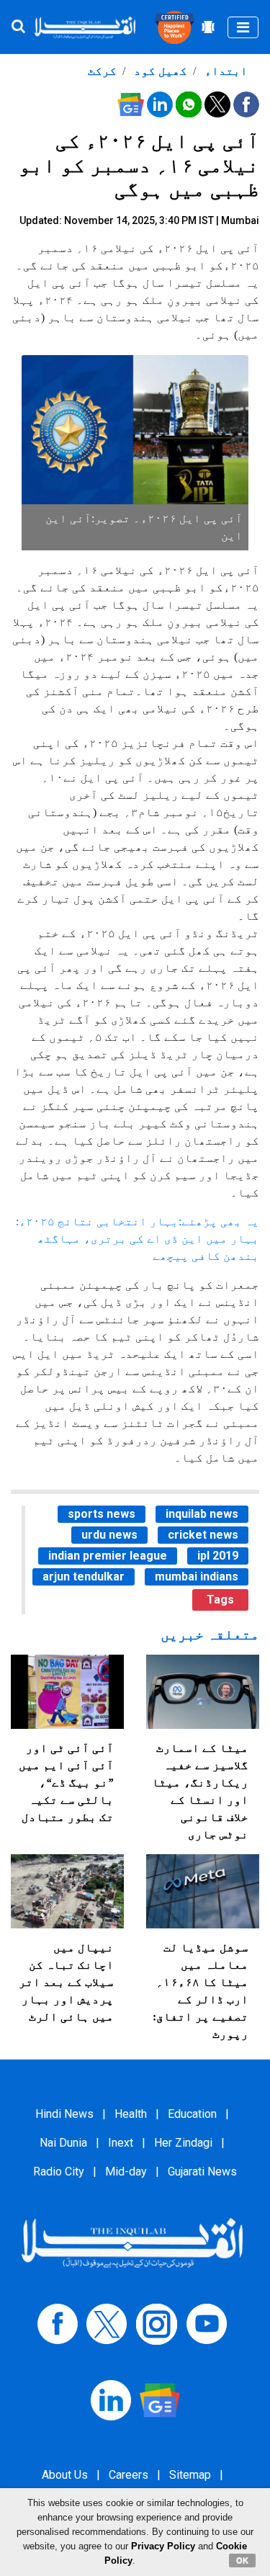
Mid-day (126, 2172)
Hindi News (64, 2114)
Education (192, 2114)
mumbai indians (197, 1577)
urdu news (109, 1535)
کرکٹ (102, 71)
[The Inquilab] (132, 2242)
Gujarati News (202, 2172)
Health (131, 2114)
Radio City (59, 2172)
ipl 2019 (218, 1556)
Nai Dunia (63, 2143)
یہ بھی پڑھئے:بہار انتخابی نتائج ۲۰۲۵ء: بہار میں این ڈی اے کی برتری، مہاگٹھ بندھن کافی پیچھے (138, 1239)
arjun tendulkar (84, 1577)
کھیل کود (159, 71)
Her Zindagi (183, 2143)
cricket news (203, 1535)
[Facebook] (58, 2324)
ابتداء (225, 71)
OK (242, 2560)
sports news (102, 1514)
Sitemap (190, 2475)
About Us (65, 2475)
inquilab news (202, 1514)
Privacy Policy (163, 2546)
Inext (121, 2143)
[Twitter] (107, 2324)
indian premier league (108, 1556)
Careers (129, 2475)
